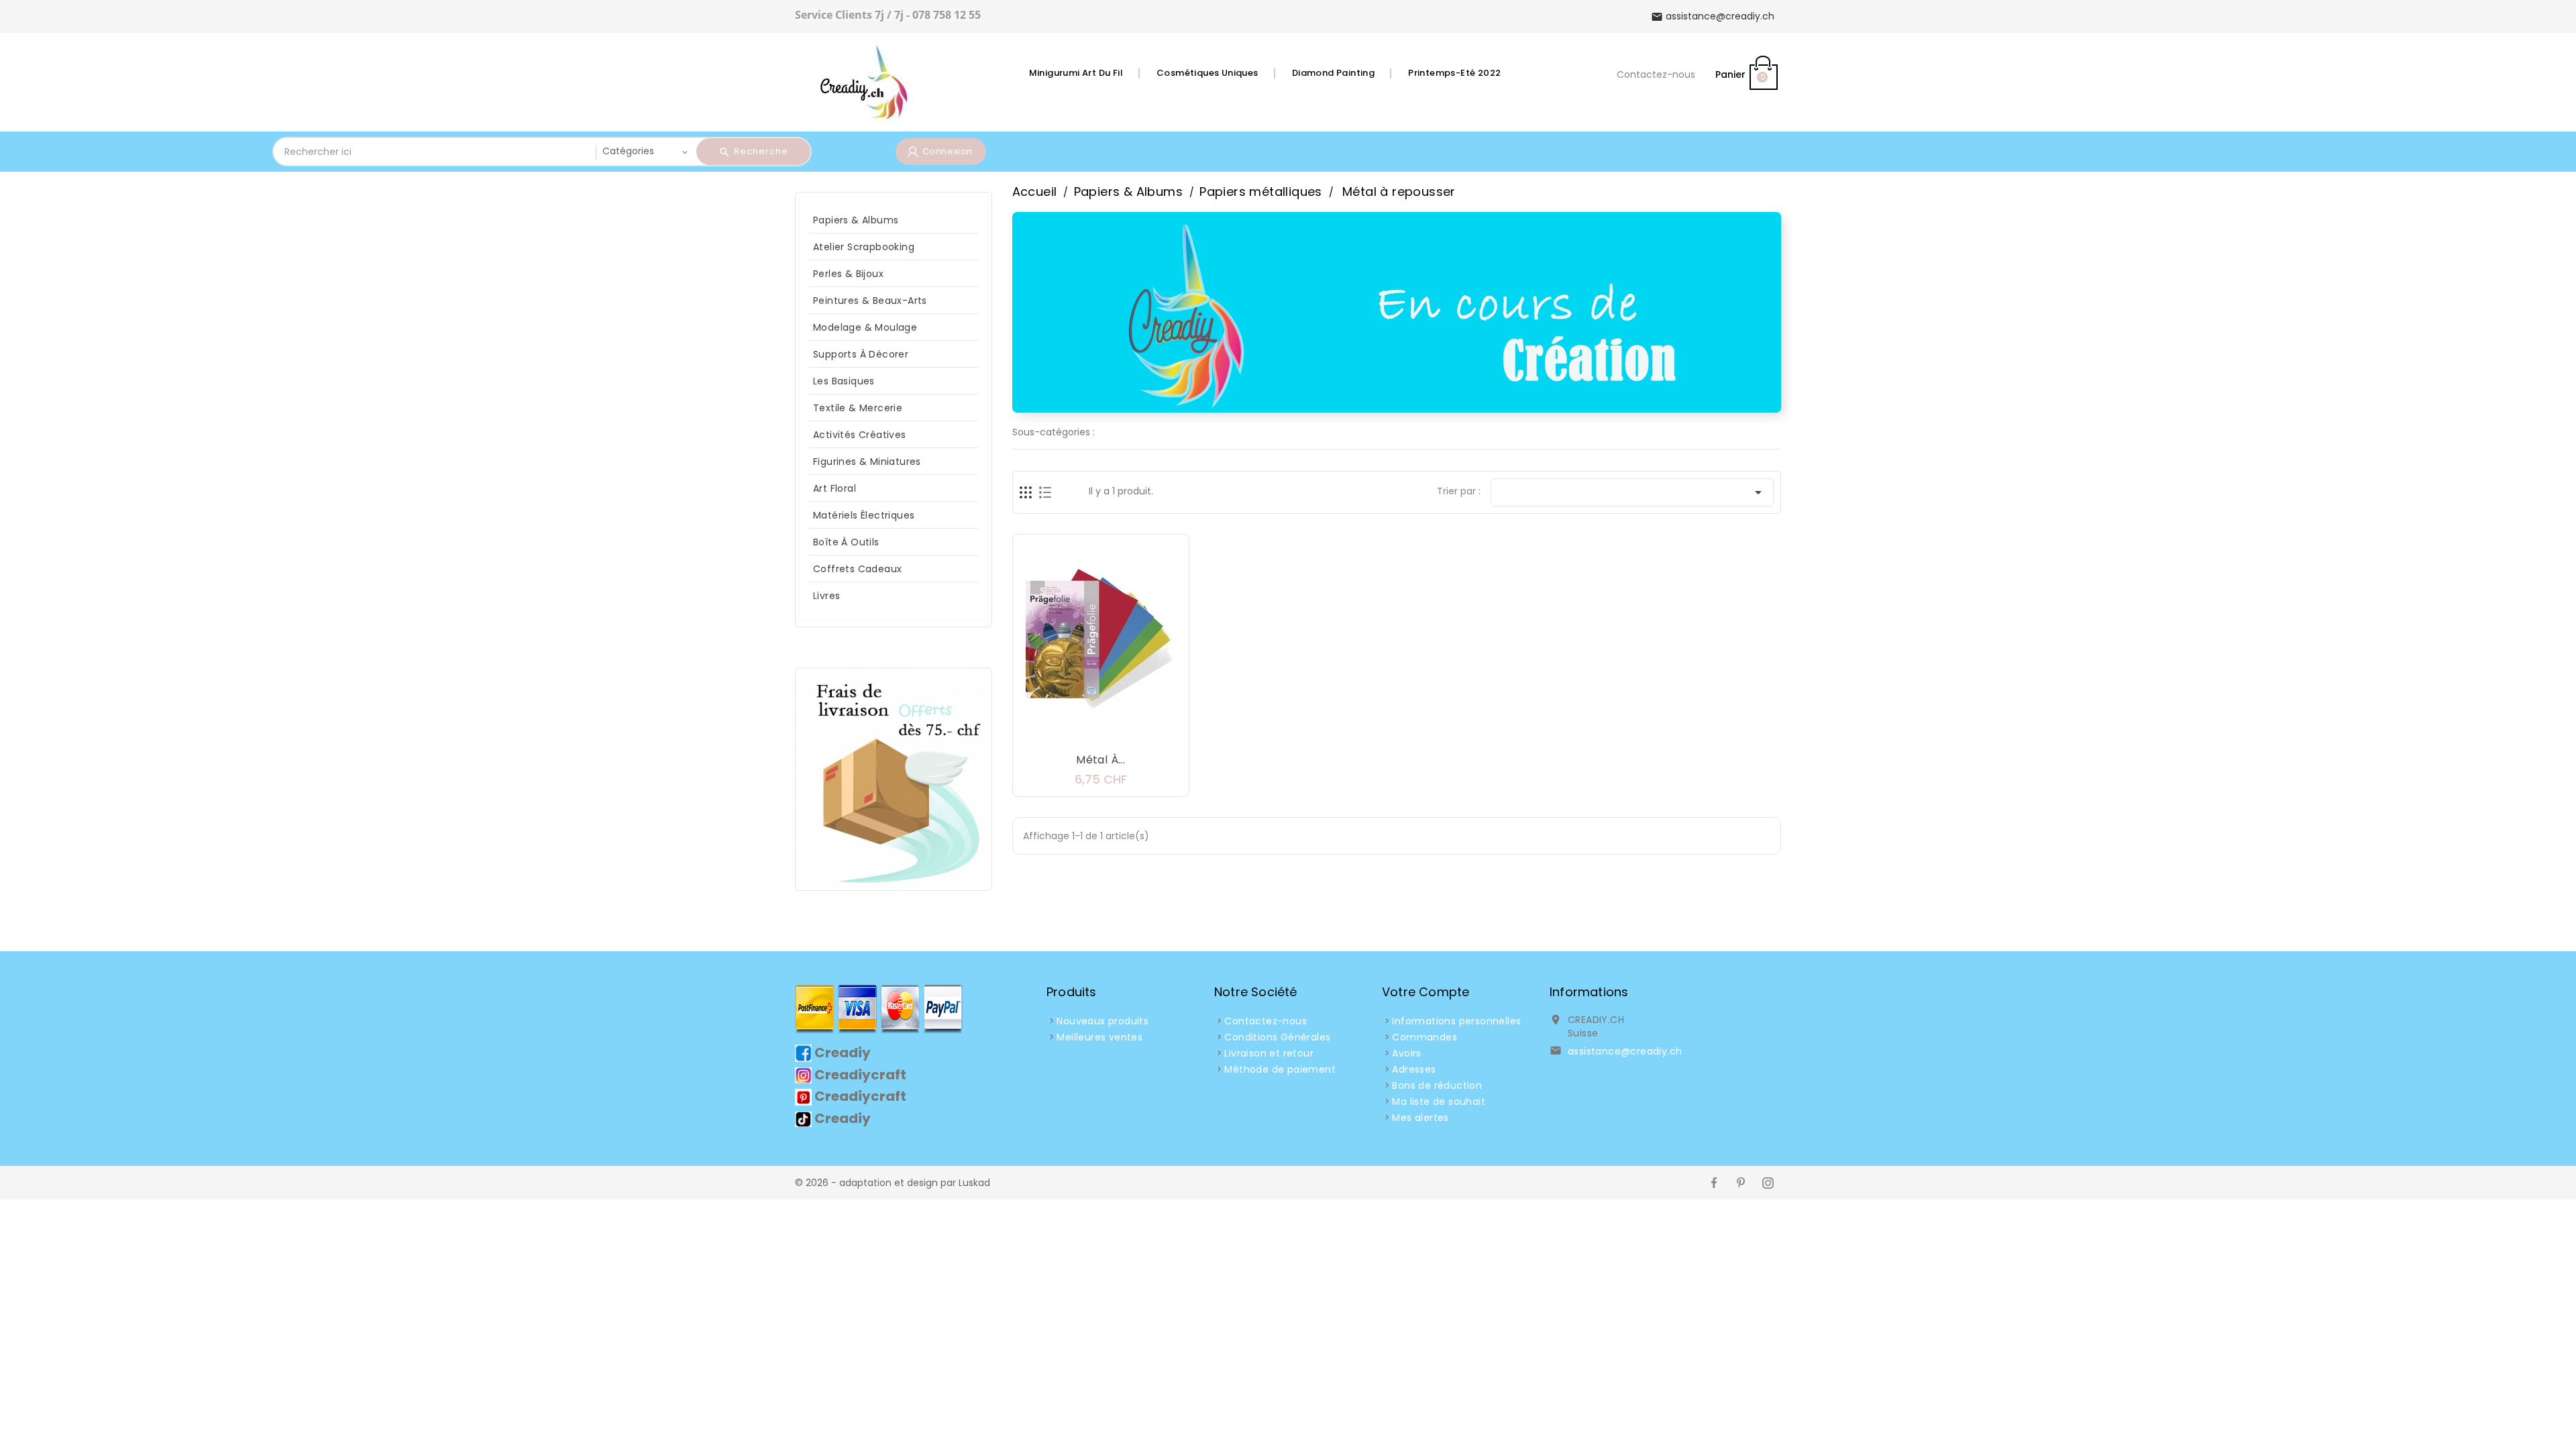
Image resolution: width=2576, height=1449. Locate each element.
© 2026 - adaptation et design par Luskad (893, 1183)
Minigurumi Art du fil (1076, 73)
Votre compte (1426, 992)
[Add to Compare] (1114, 734)
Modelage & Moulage (865, 327)
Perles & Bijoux (848, 274)
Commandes (1425, 1037)
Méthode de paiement (1280, 1069)
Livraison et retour (1269, 1053)
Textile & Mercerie (858, 408)
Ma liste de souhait (1439, 1102)
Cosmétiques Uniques (1207, 73)
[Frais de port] (894, 778)
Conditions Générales (1277, 1037)
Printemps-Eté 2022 (1454, 73)
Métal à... (1101, 760)
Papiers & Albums (856, 220)
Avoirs (1406, 1053)
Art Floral (835, 488)
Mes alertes (1420, 1118)
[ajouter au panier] (1061, 734)
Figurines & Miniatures (867, 462)
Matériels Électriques (864, 515)
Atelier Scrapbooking (864, 247)
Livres (826, 596)
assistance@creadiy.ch (1625, 1051)
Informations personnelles (1456, 1021)
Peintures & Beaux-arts (870, 301)
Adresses (1414, 1069)
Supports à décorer (861, 354)
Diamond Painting (1333, 73)
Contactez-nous (1656, 74)
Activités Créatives (860, 435)
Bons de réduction (1437, 1085)
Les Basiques (844, 381)
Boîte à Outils (846, 542)
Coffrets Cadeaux (857, 569)
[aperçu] (1141, 734)
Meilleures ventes (1099, 1037)
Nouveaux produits (1103, 1021)
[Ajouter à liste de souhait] (1087, 734)
